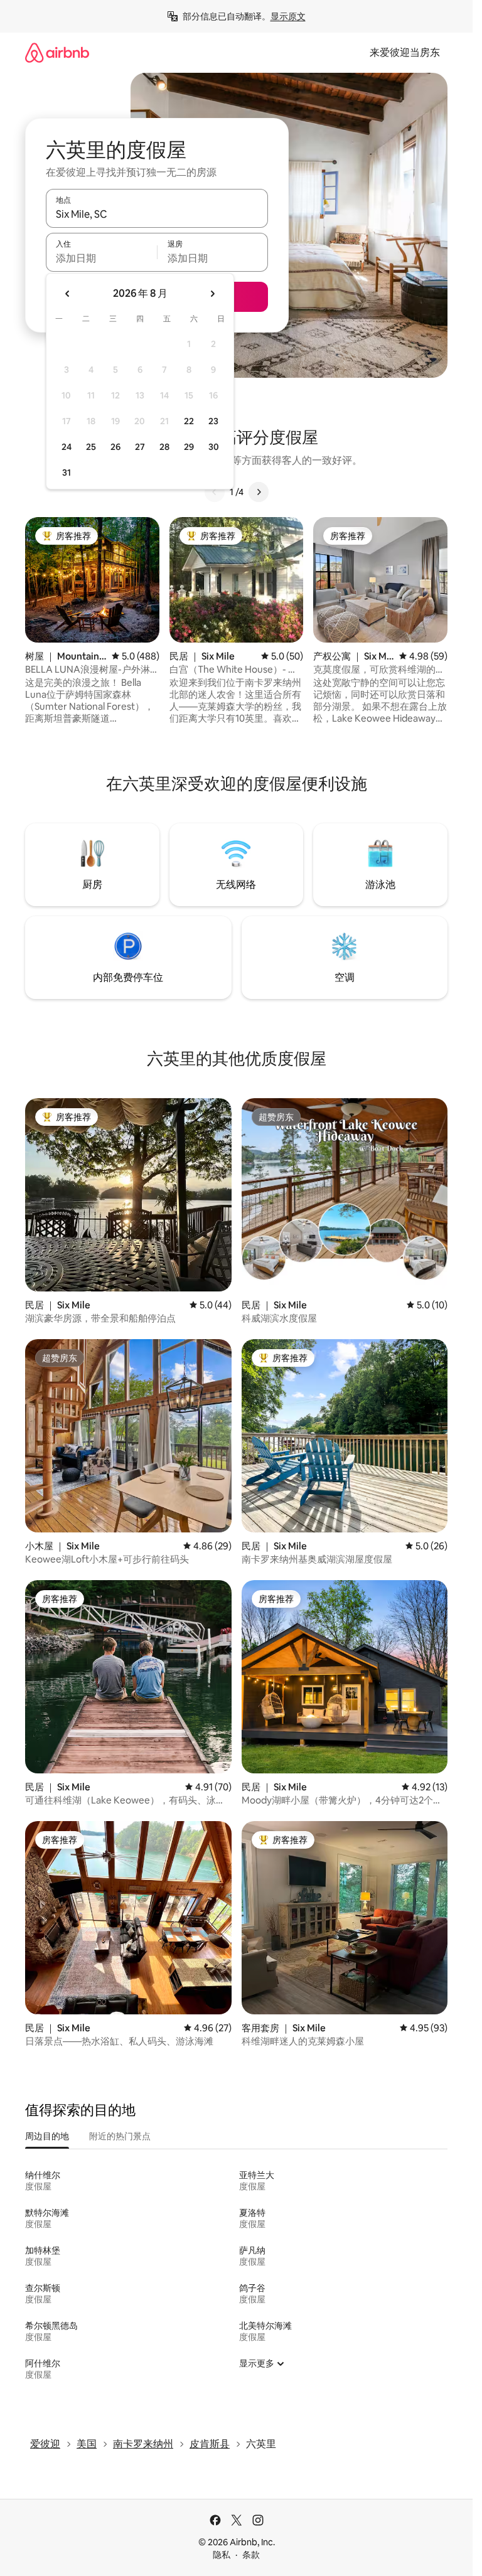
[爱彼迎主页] (57, 52)
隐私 (222, 2555)
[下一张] (259, 492)
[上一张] (215, 492)
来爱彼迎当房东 (405, 52)
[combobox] (157, 214)
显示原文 (288, 16)
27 (140, 447)
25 (91, 447)
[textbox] (101, 258)
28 (164, 447)
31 (67, 473)
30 (214, 447)
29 (189, 447)
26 (115, 447)
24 (67, 447)
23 (213, 421)
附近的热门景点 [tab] (120, 2136)
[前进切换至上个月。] (68, 294)
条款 (251, 2555)
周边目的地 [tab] (47, 2136)
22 (189, 421)
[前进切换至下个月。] (212, 294)
